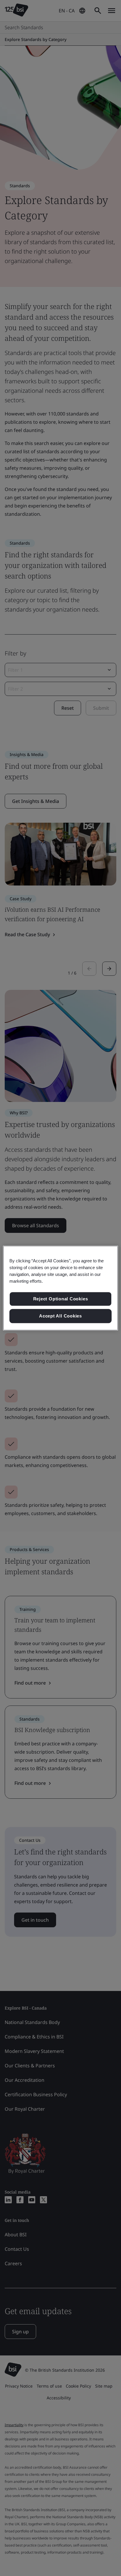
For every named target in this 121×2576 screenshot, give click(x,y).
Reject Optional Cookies (61, 1299)
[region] (60, 1288)
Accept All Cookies (60, 1316)
